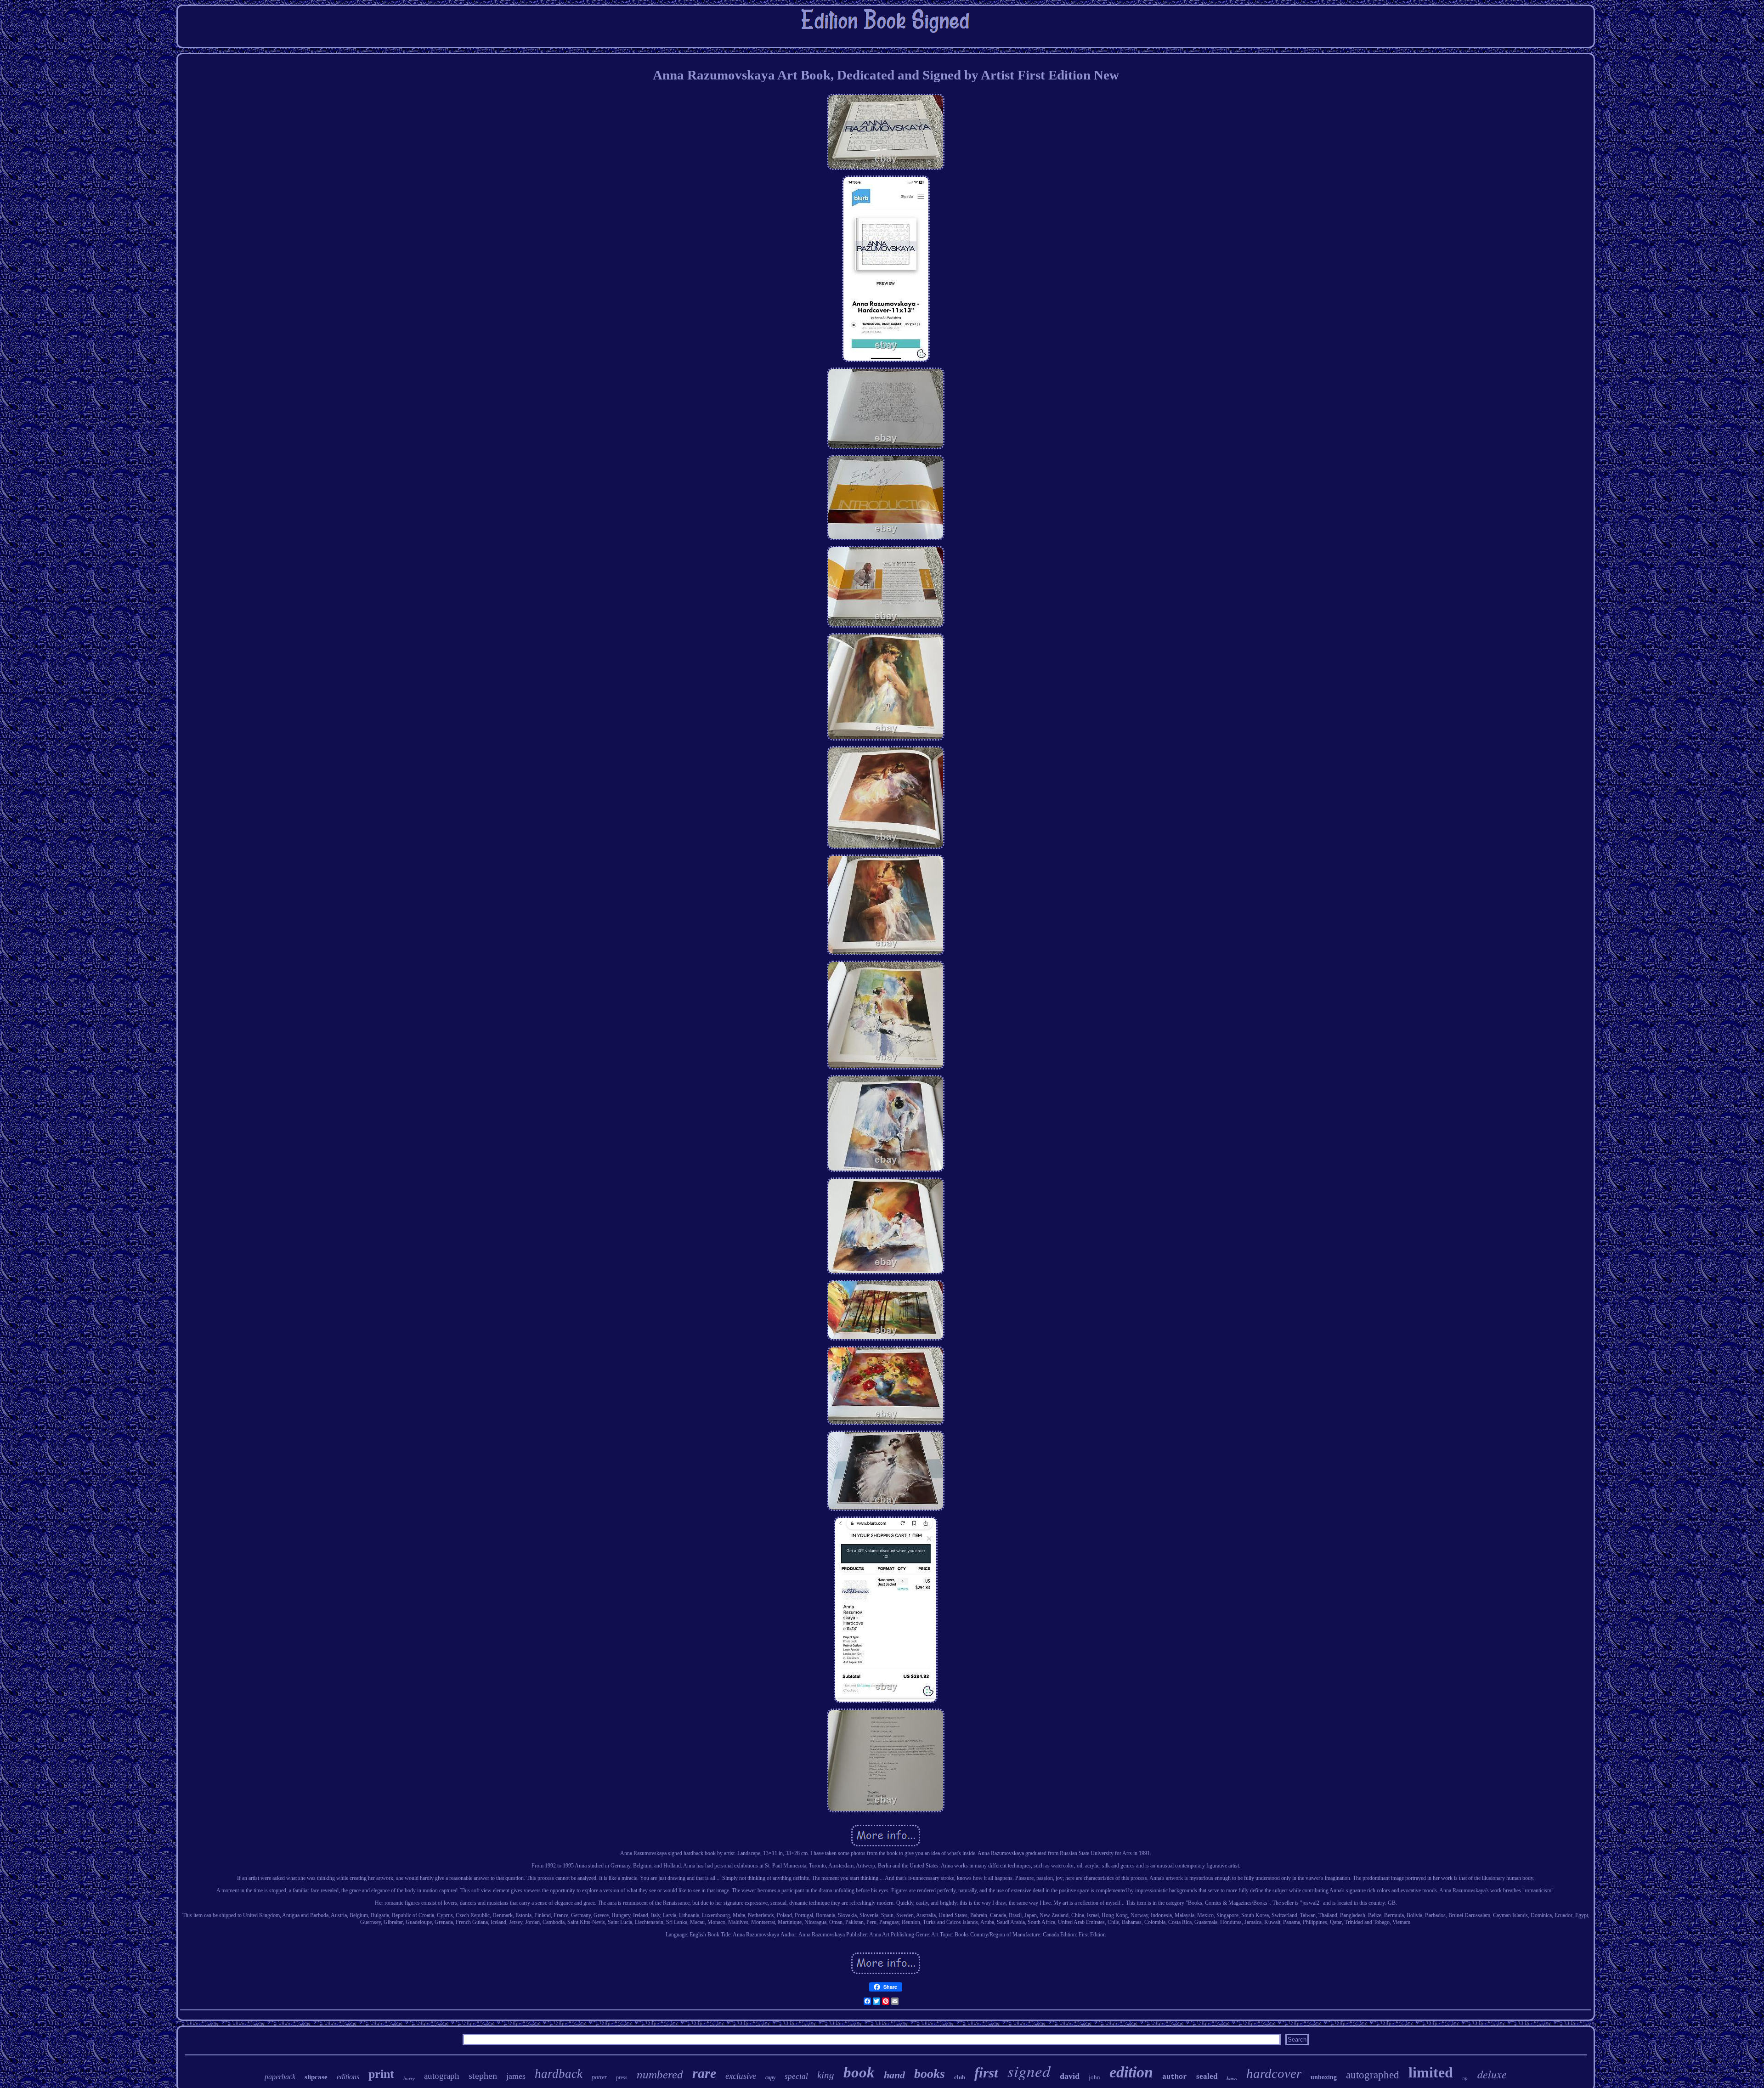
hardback (559, 2074)
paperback (280, 2077)
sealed (1207, 2076)
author (1175, 2077)
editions (348, 2077)
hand (894, 2075)
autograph (442, 2076)
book (859, 2072)
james (516, 2076)
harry (409, 2078)
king (826, 2075)
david (1070, 2076)
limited (1431, 2072)
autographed (1373, 2075)
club (960, 2077)
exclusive (741, 2076)
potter (599, 2077)
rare (704, 2073)
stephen (483, 2076)
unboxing (1324, 2077)
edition (1131, 2072)
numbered (660, 2074)
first (986, 2073)
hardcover (1274, 2073)
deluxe (1492, 2074)
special (796, 2076)
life (1465, 2079)
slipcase (316, 2077)
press (622, 2077)
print (381, 2074)
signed (1029, 2071)
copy (770, 2077)
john (1094, 2077)
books (930, 2074)
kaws (1232, 2078)
